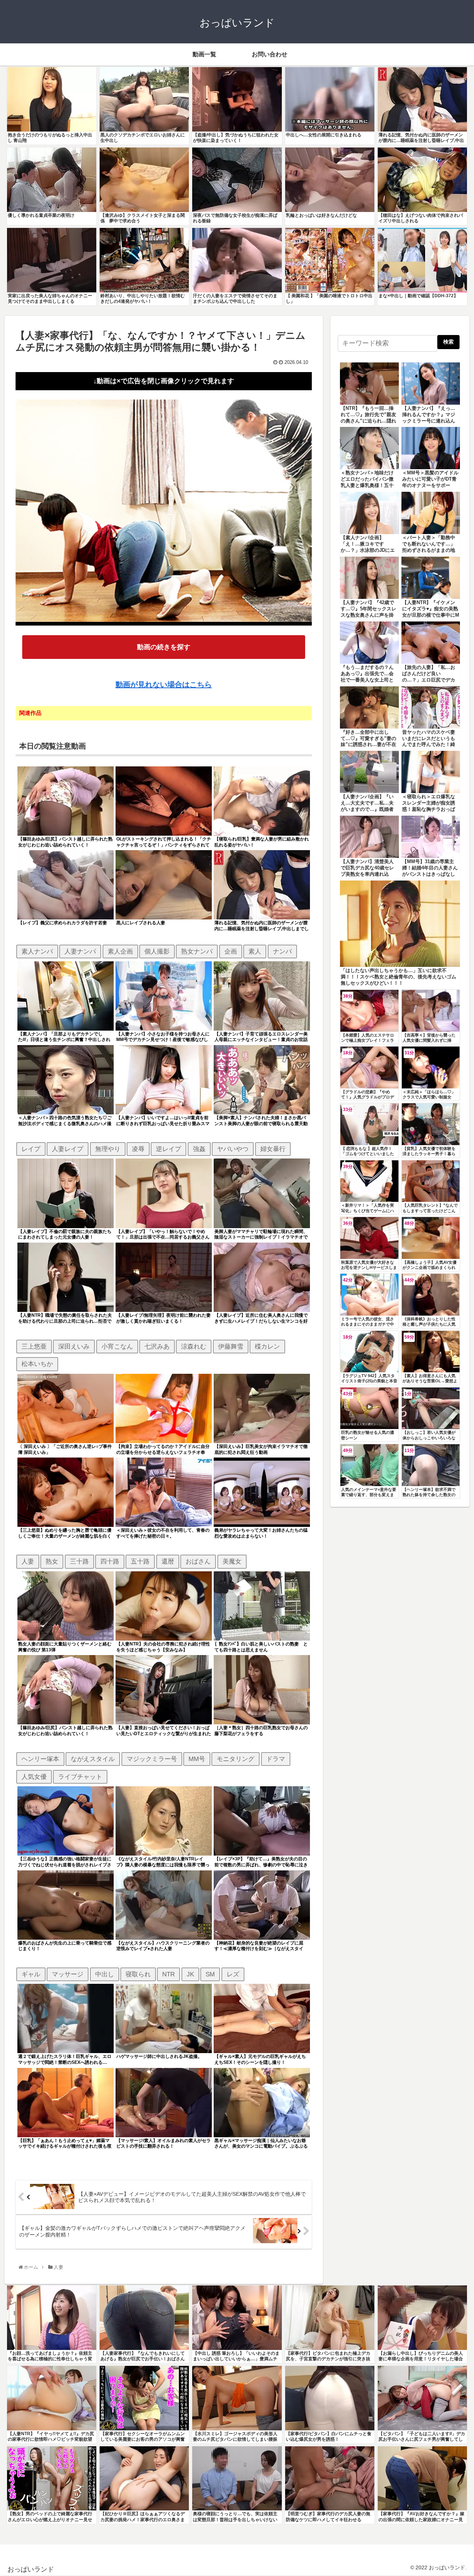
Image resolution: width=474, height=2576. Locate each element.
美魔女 (232, 1561)
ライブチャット (80, 1777)
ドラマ (276, 1759)
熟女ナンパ (197, 951)
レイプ (31, 1149)
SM (210, 1974)
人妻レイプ (68, 1149)
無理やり (108, 1149)
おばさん (198, 1561)
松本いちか (37, 1364)
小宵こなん (117, 1346)
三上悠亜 (34, 1346)
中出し (105, 1974)
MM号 (197, 1759)
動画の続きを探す (164, 647)
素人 (255, 951)
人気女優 (34, 1777)
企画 (231, 951)
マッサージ (68, 1974)
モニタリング (236, 1759)
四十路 (110, 1561)
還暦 (168, 1561)
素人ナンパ (37, 951)
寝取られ (138, 1974)
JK (190, 1974)
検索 (448, 342)
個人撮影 (157, 951)
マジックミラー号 (152, 1759)
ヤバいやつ (233, 1149)
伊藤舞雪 (231, 1346)
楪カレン (267, 1346)
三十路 (79, 1561)
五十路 (140, 1561)
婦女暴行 (273, 1149)
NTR (168, 1974)
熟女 (52, 1561)
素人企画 (120, 951)
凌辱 (138, 1149)
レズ (233, 1974)
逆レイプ (168, 1149)
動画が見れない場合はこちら (164, 684)
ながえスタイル (93, 1759)
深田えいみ (74, 1346)
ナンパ (282, 951)
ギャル (31, 1974)
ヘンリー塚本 (40, 1759)
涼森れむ (194, 1346)
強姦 (199, 1149)
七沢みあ (157, 1346)
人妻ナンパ (80, 951)
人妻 (28, 1561)
